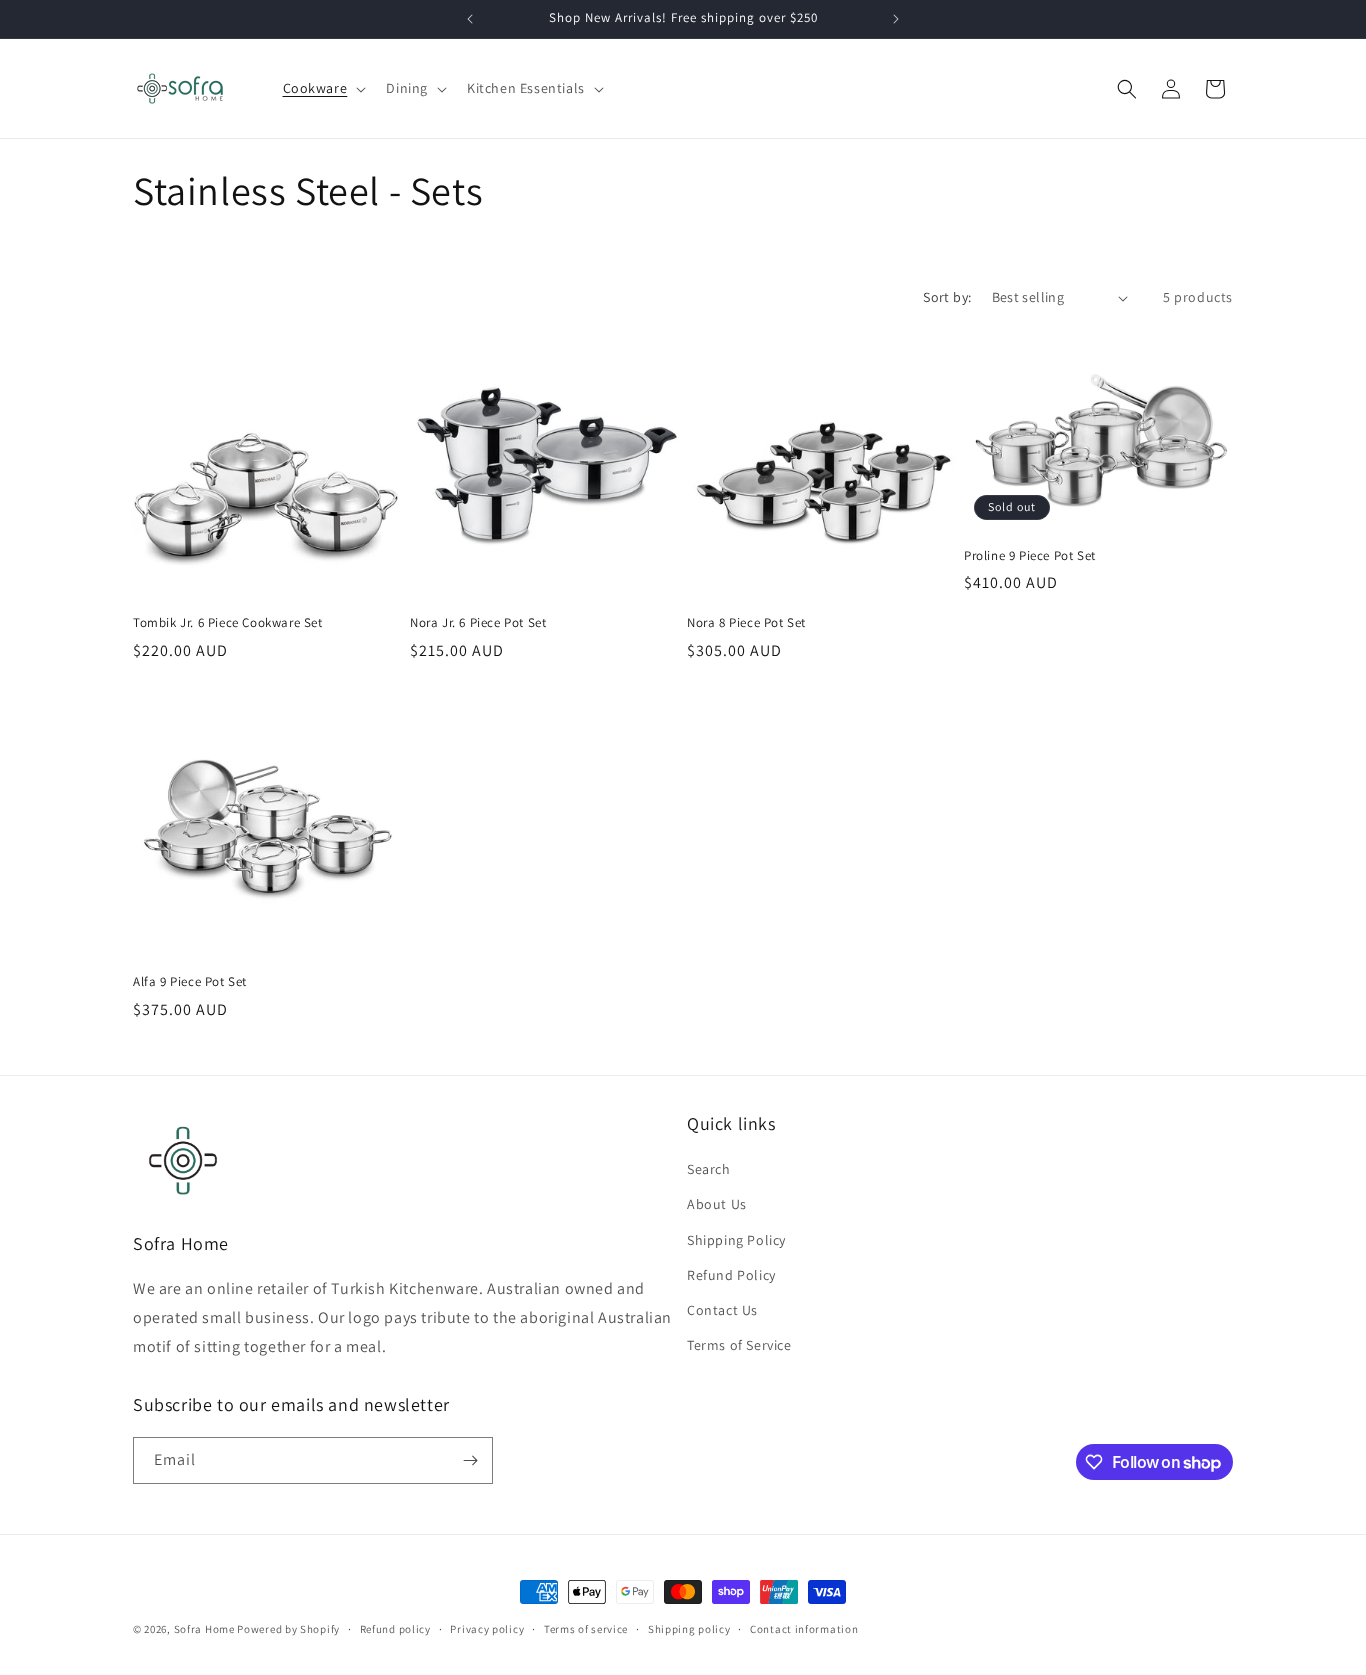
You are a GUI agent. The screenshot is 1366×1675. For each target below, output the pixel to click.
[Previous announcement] (470, 19)
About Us (717, 1204)
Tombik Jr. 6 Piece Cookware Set (228, 623)
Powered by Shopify (288, 1629)
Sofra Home (204, 1629)
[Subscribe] (470, 1460)
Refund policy (395, 1629)
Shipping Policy (736, 1240)
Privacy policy (487, 1629)
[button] (323, 88)
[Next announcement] (896, 19)
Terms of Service (739, 1345)
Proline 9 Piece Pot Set (1030, 556)
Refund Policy (731, 1275)
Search (709, 1169)
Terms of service (586, 1629)
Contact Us (722, 1310)
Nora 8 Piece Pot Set (746, 623)
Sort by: (947, 297)
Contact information (804, 1629)
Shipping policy (689, 1629)
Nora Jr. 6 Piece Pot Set (478, 623)
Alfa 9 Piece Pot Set (190, 982)
